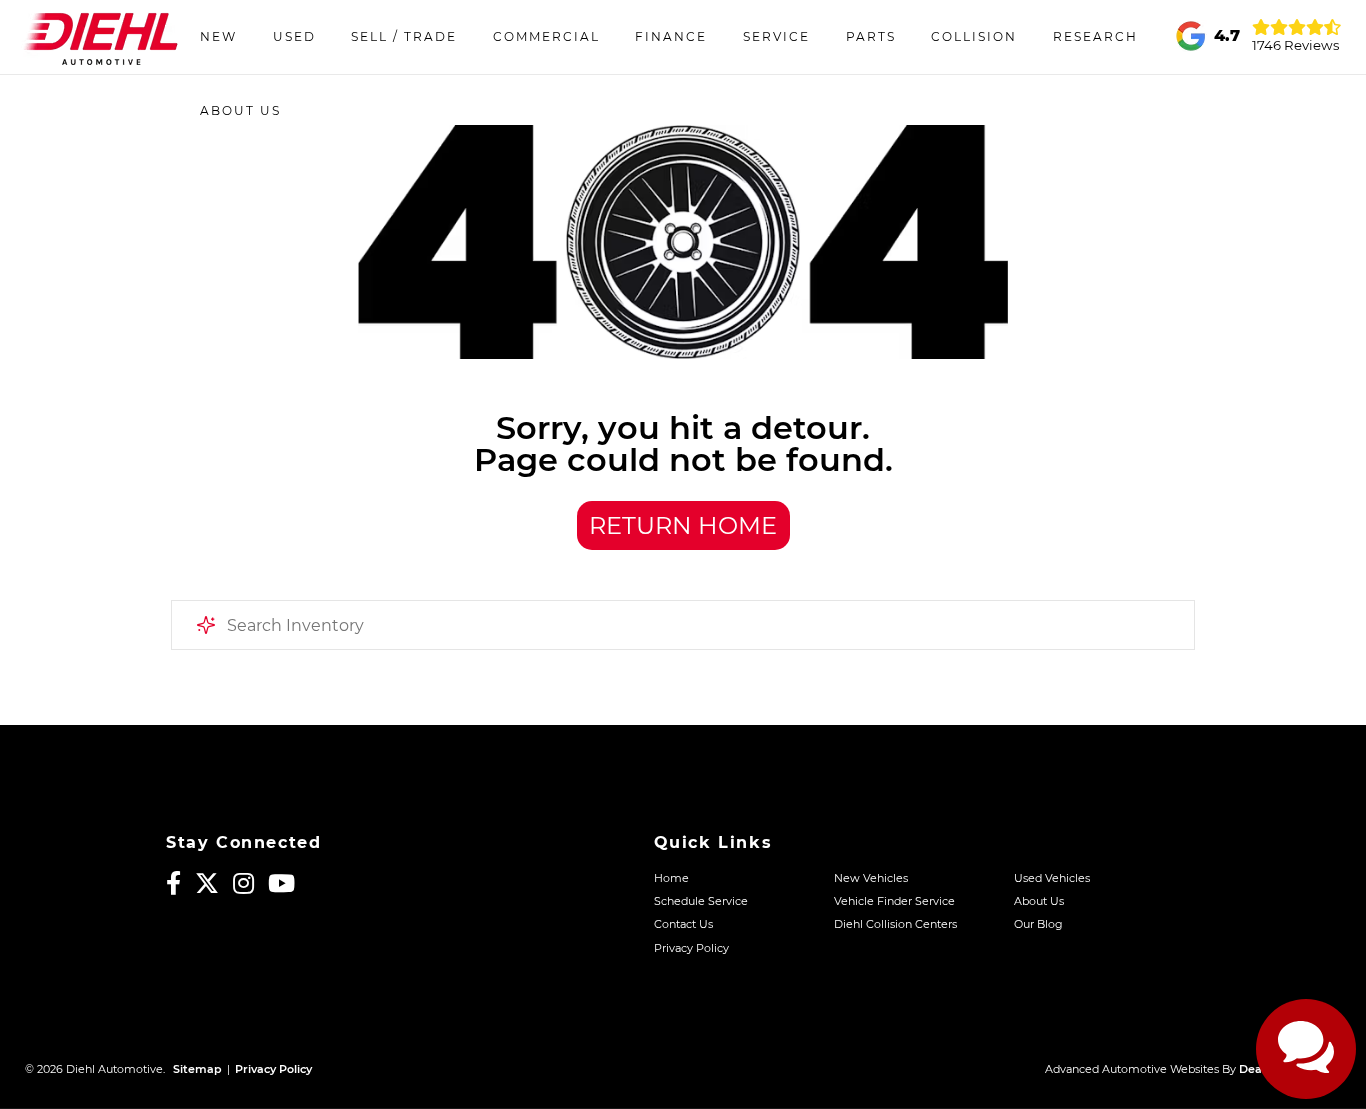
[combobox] (683, 625)
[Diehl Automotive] (100, 37)
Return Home (683, 525)
